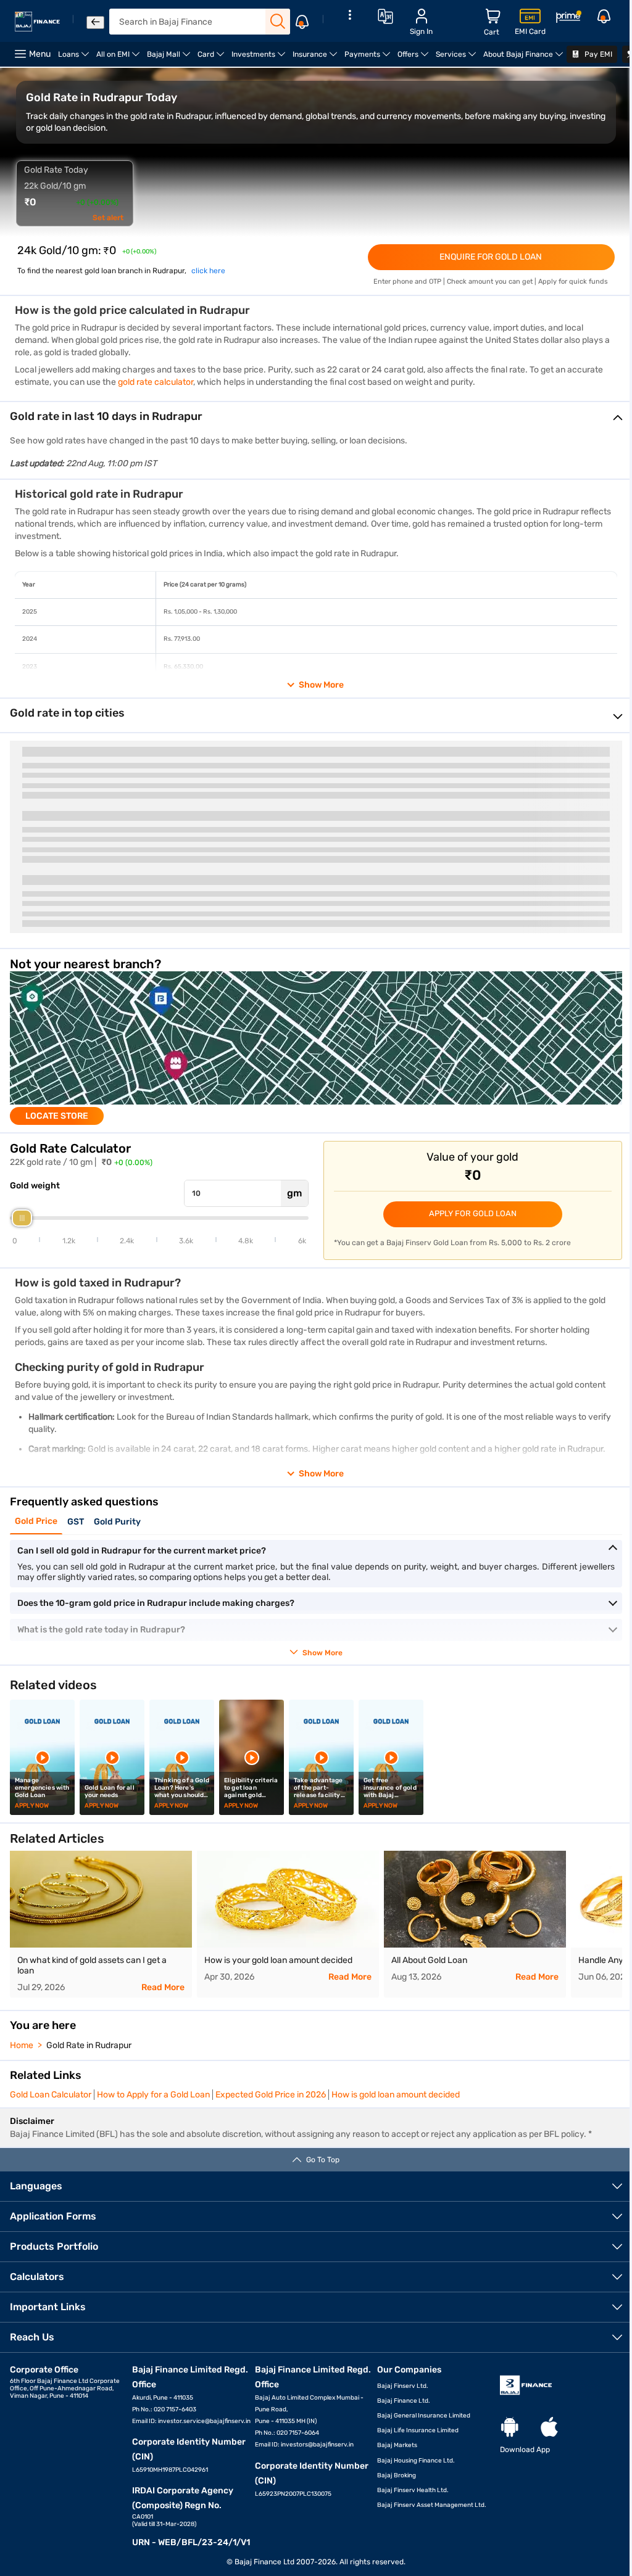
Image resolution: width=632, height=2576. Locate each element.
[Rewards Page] (568, 19)
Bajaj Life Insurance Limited (418, 2430)
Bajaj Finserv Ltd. (403, 2386)
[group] (316, 1048)
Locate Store (57, 1116)
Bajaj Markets (397, 2445)
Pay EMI (597, 54)
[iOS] (549, 2428)
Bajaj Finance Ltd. (404, 2401)
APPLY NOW (32, 1806)
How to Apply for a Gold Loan (153, 2095)
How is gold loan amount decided (396, 2095)
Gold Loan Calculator (51, 2095)
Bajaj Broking (397, 2475)
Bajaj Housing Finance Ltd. (416, 2461)
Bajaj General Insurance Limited (424, 2416)
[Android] (510, 2428)
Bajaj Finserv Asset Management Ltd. (432, 2505)
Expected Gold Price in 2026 (271, 2095)
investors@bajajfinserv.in (317, 2445)
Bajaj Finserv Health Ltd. (413, 2490)
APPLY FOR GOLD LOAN (473, 1213)
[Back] (95, 23)
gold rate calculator (156, 382)
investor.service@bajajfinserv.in (204, 2421)
